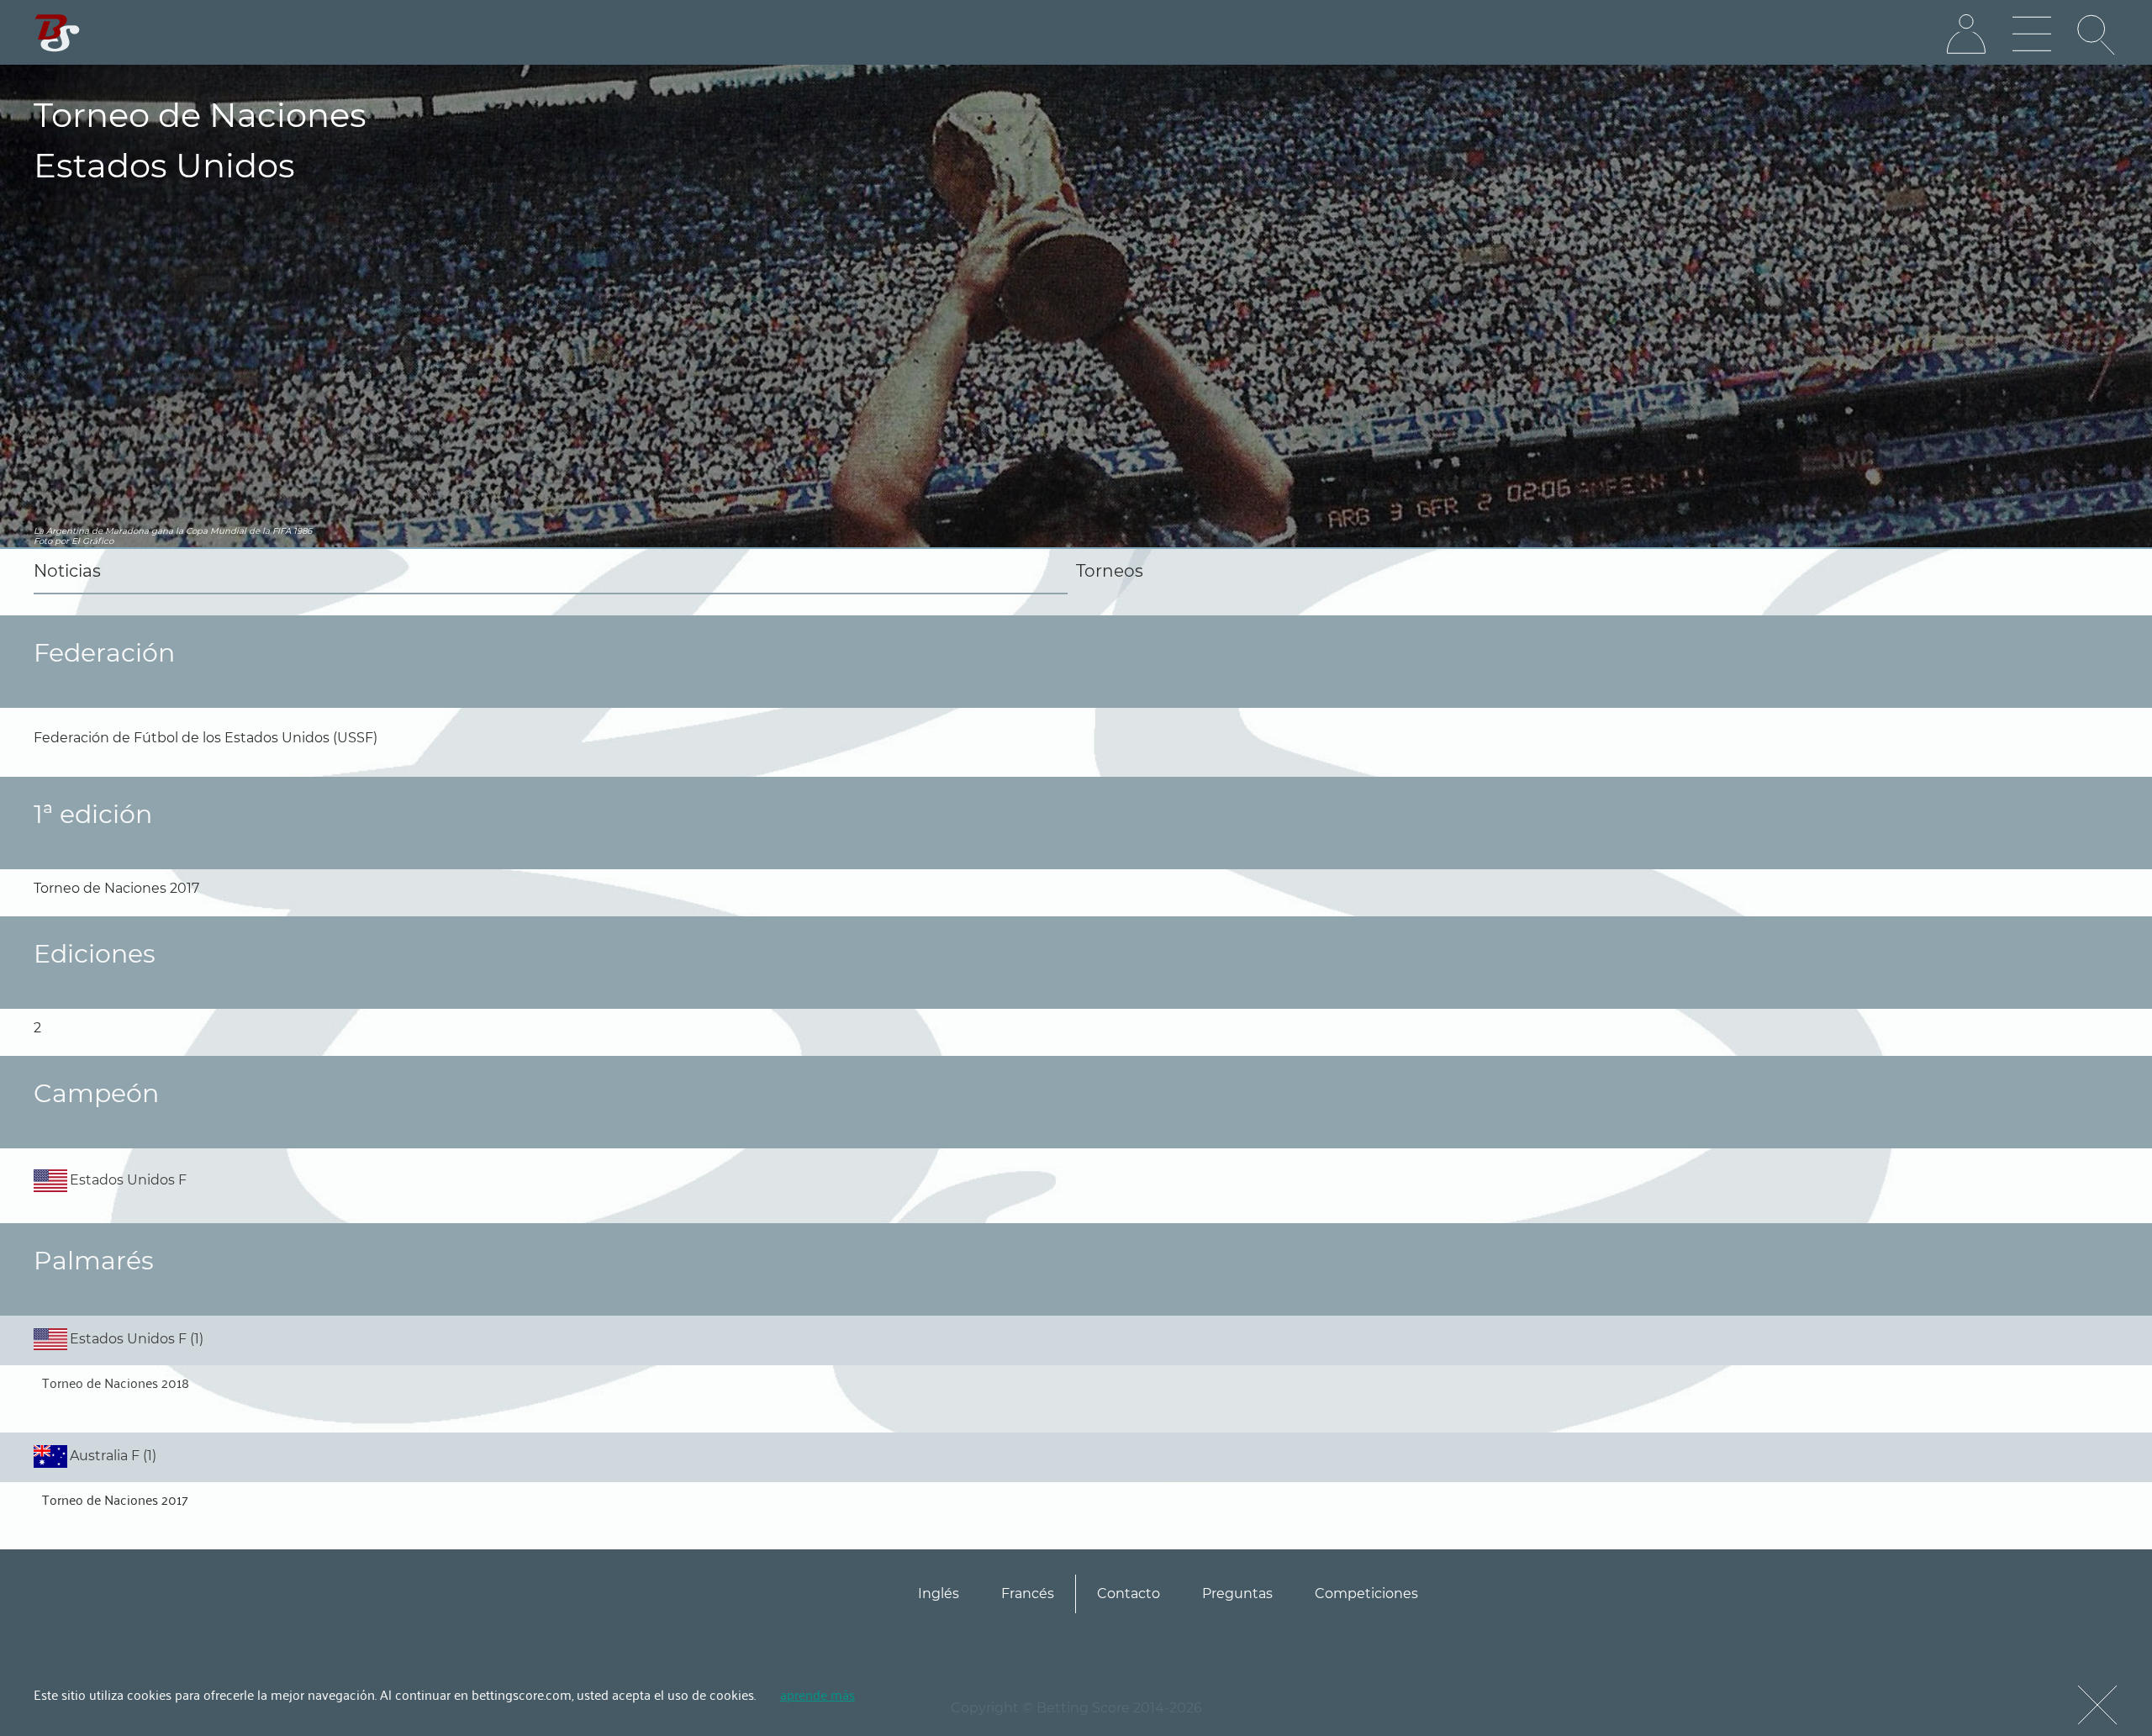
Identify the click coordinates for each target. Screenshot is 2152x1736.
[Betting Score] (58, 33)
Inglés (939, 1594)
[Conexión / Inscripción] (1966, 34)
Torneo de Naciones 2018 (116, 1382)
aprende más (818, 1694)
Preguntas (1237, 1594)
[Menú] (2032, 34)
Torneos (1110, 571)
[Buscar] (2097, 34)
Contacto (1129, 1594)
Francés (1028, 1594)
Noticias (67, 571)
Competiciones (1366, 1594)
